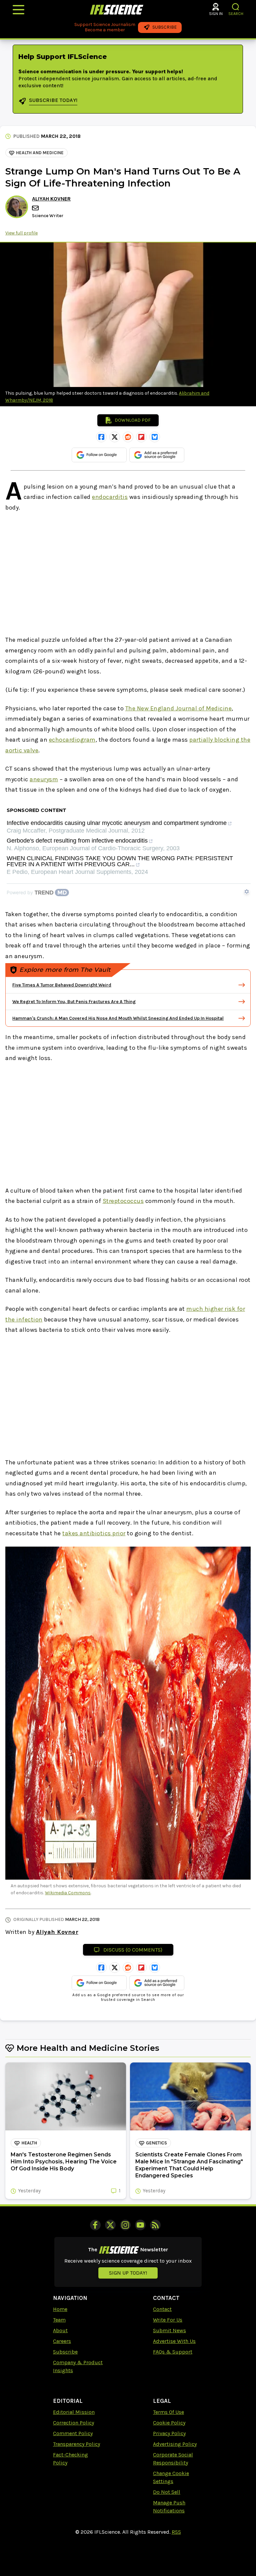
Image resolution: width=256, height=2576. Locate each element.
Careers (62, 2341)
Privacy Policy (169, 2433)
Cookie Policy (169, 2423)
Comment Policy (73, 2433)
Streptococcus (123, 1201)
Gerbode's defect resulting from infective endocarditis (77, 841)
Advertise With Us (174, 2341)
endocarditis (110, 497)
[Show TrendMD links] (247, 892)
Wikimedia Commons (68, 1893)
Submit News (169, 2330)
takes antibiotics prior (94, 1533)
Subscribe (65, 2352)
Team (59, 2320)
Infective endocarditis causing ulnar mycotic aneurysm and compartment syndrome (117, 823)
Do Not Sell (167, 2492)
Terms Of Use (168, 2412)
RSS (176, 2532)
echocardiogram (72, 740)
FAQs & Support (173, 2352)
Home (60, 2309)
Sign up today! (128, 2273)
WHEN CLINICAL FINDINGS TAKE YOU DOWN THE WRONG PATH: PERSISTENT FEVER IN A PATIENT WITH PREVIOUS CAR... (120, 861)
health (29, 2143)
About (60, 2330)
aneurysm (44, 779)
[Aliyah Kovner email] (36, 208)
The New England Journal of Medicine (179, 708)
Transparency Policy (76, 2444)
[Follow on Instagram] (125, 2225)
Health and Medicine (40, 153)
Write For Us (168, 2320)
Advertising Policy (175, 2444)
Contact (162, 2309)
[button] (236, 7)
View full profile (21, 233)
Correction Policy (73, 2423)
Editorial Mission (74, 2412)
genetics (156, 2143)
